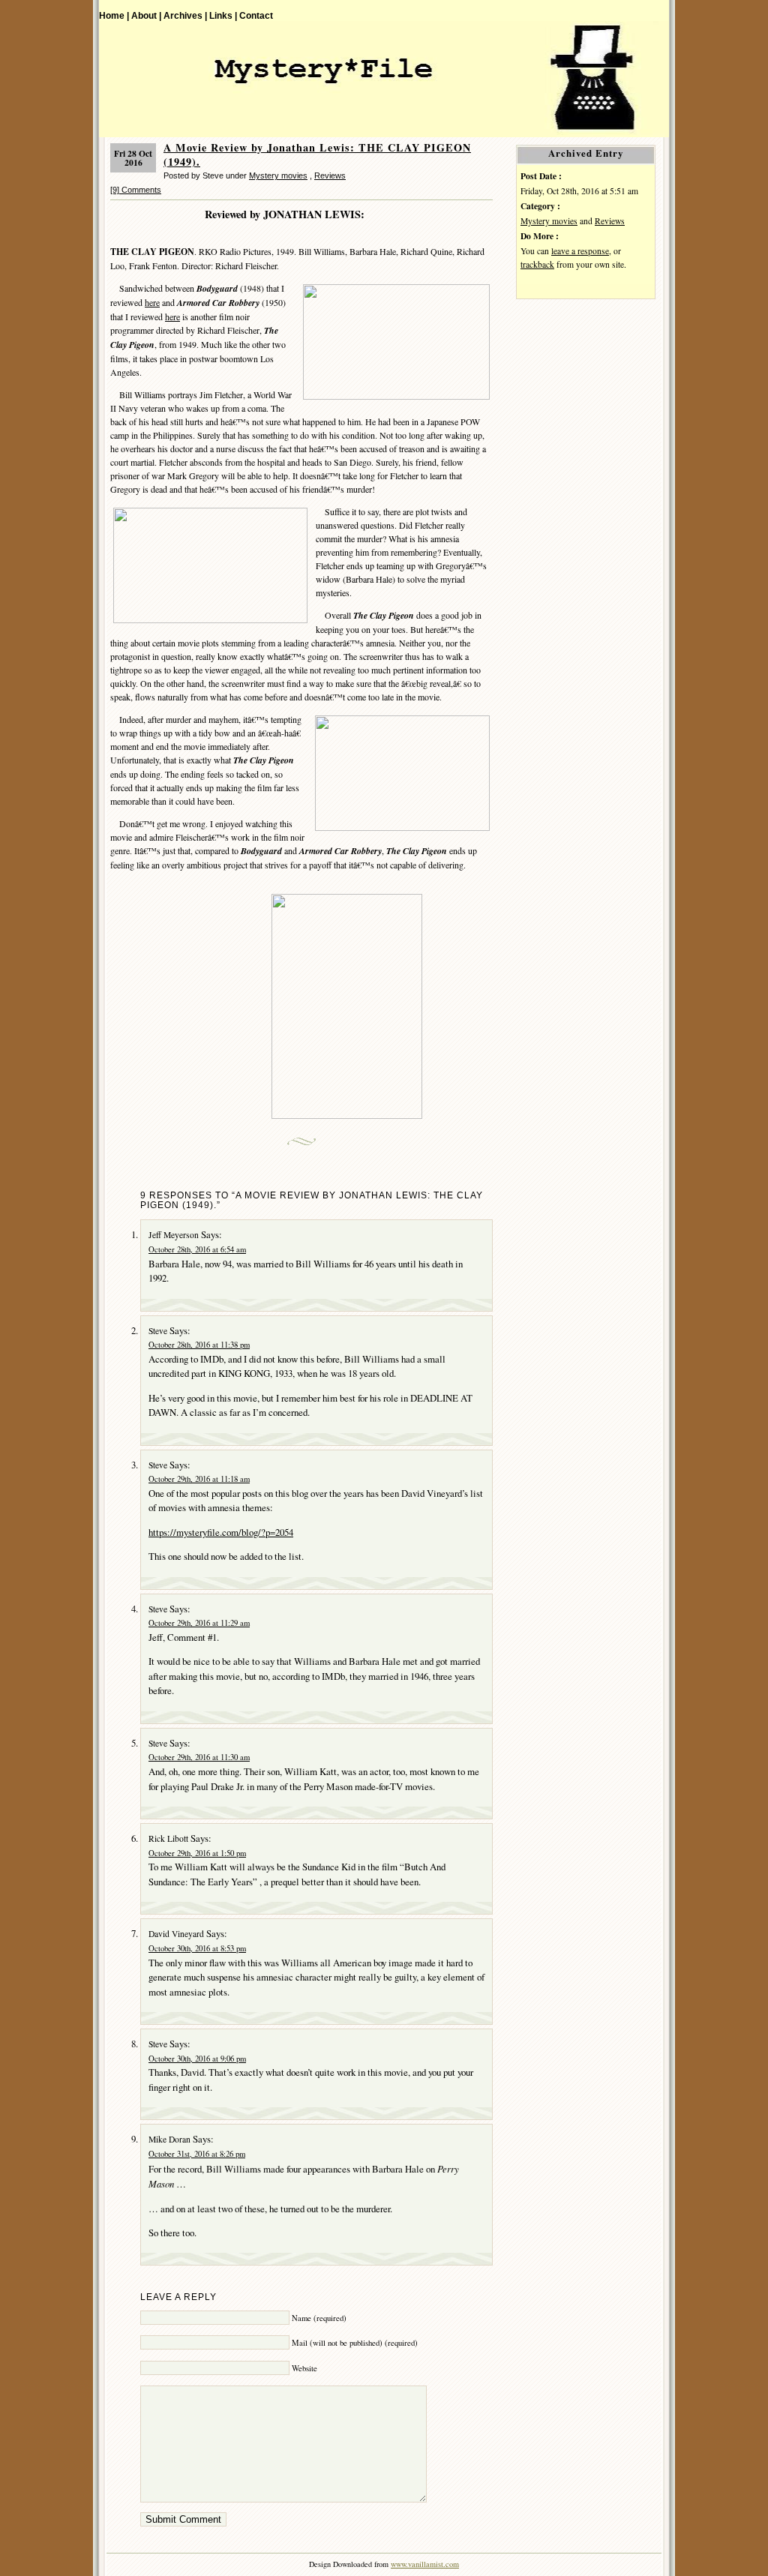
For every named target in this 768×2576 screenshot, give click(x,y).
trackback (537, 264)
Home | (114, 15)
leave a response (580, 251)
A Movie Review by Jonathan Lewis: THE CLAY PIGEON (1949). (317, 154)
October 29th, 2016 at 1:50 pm (197, 1853)
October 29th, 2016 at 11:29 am (199, 1623)
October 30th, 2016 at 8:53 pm (197, 1948)
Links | (223, 15)
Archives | (185, 15)
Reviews (330, 175)
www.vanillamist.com (425, 2564)
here (152, 302)
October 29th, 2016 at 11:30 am (199, 1757)
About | (146, 15)
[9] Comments (136, 190)
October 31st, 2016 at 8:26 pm (197, 2154)
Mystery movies (278, 175)
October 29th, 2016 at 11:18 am (199, 1479)
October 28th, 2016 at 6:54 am (197, 1249)
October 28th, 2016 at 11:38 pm (199, 1345)
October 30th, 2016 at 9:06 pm (197, 2059)
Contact (256, 15)
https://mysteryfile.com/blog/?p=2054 (221, 1532)
